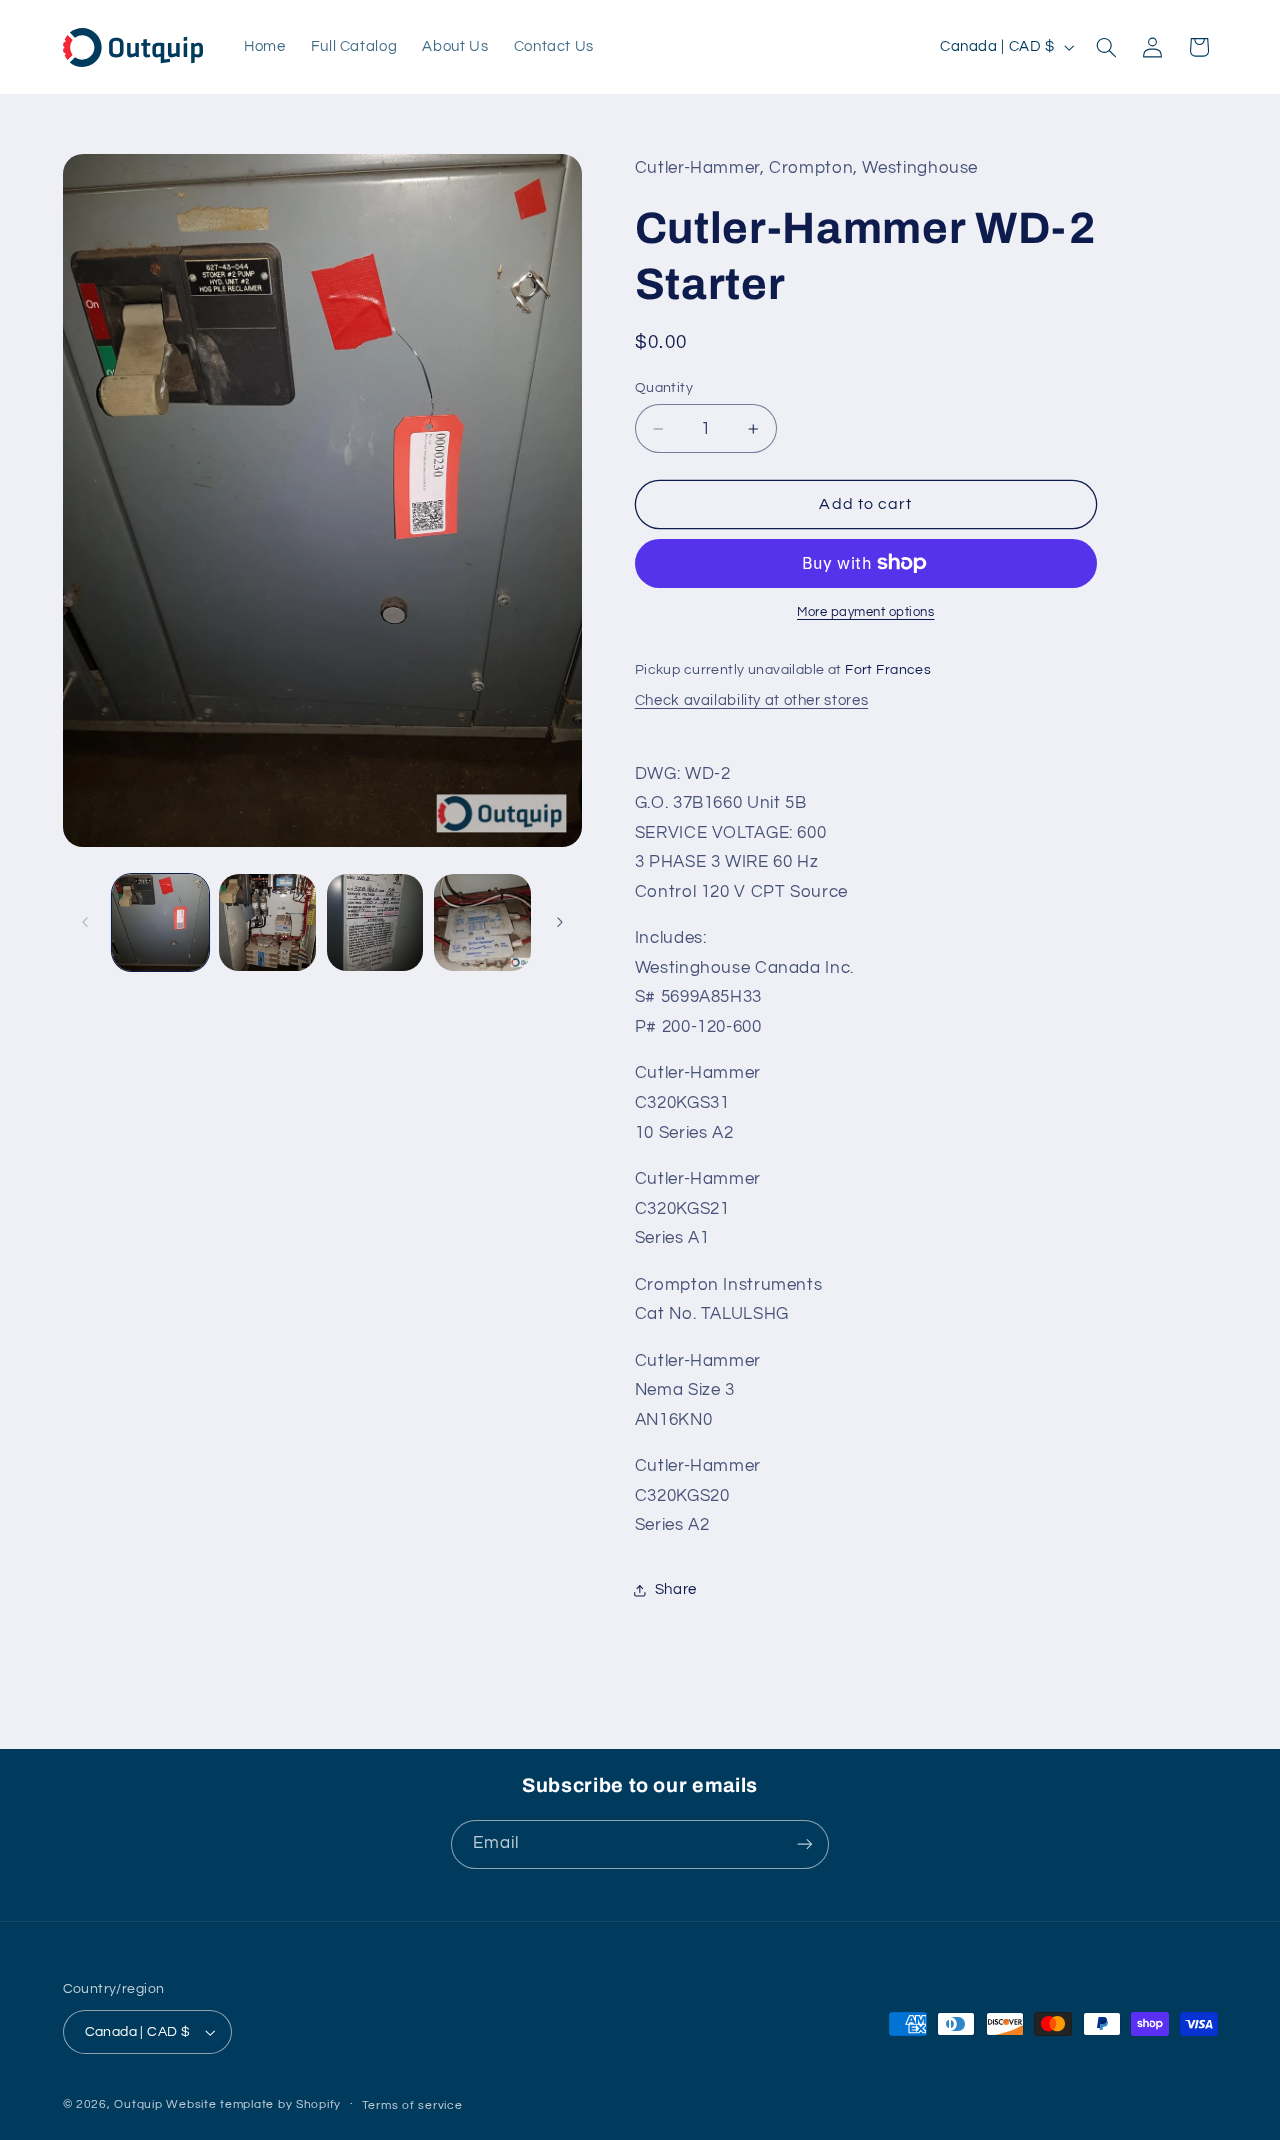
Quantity (664, 388)
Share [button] (676, 1589)
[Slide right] (560, 922)
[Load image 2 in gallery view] (267, 922)
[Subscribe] (805, 1844)
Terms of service (412, 2105)
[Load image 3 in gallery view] (375, 922)
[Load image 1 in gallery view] (160, 922)
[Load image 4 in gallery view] (482, 922)
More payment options (866, 612)
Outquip (138, 2104)
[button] (1106, 47)
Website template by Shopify (253, 2104)
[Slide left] (85, 922)
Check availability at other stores (751, 700)
